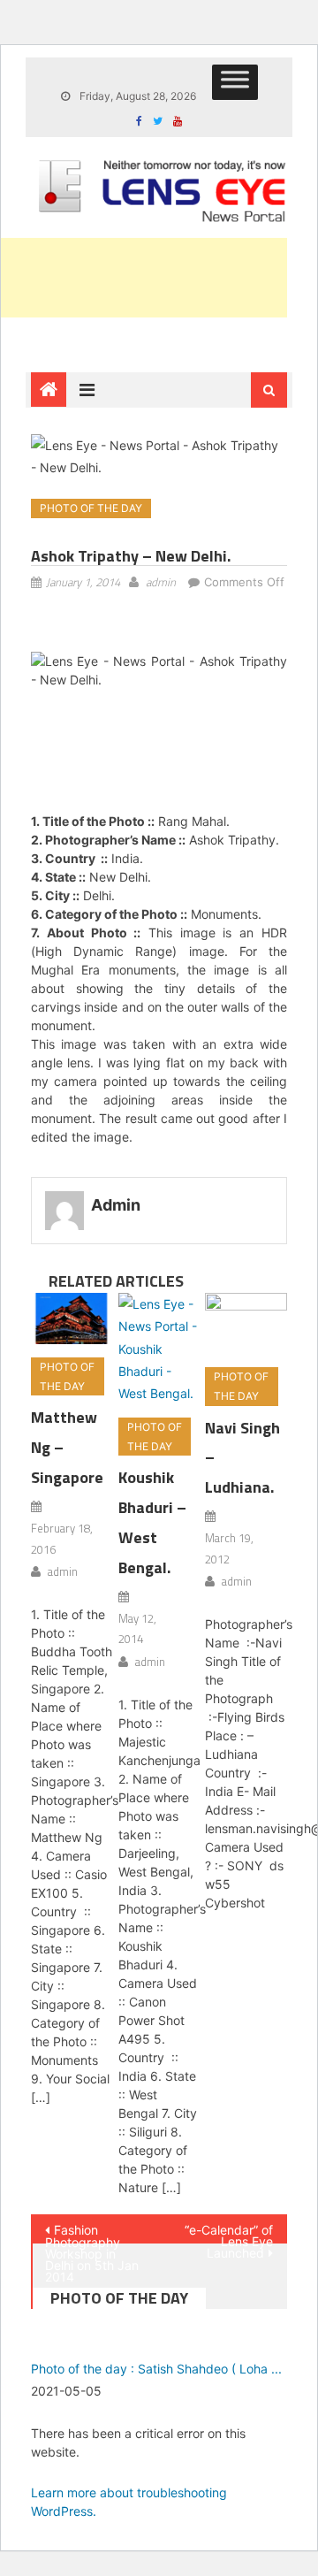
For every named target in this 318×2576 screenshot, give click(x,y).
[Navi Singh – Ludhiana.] (246, 1323)
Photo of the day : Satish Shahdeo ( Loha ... (156, 2369)
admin (161, 582)
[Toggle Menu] (235, 82)
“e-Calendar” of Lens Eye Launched (229, 2233)
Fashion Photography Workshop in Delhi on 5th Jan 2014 (92, 2233)
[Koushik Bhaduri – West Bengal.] (159, 1349)
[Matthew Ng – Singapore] (72, 1319)
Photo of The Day (91, 508)
